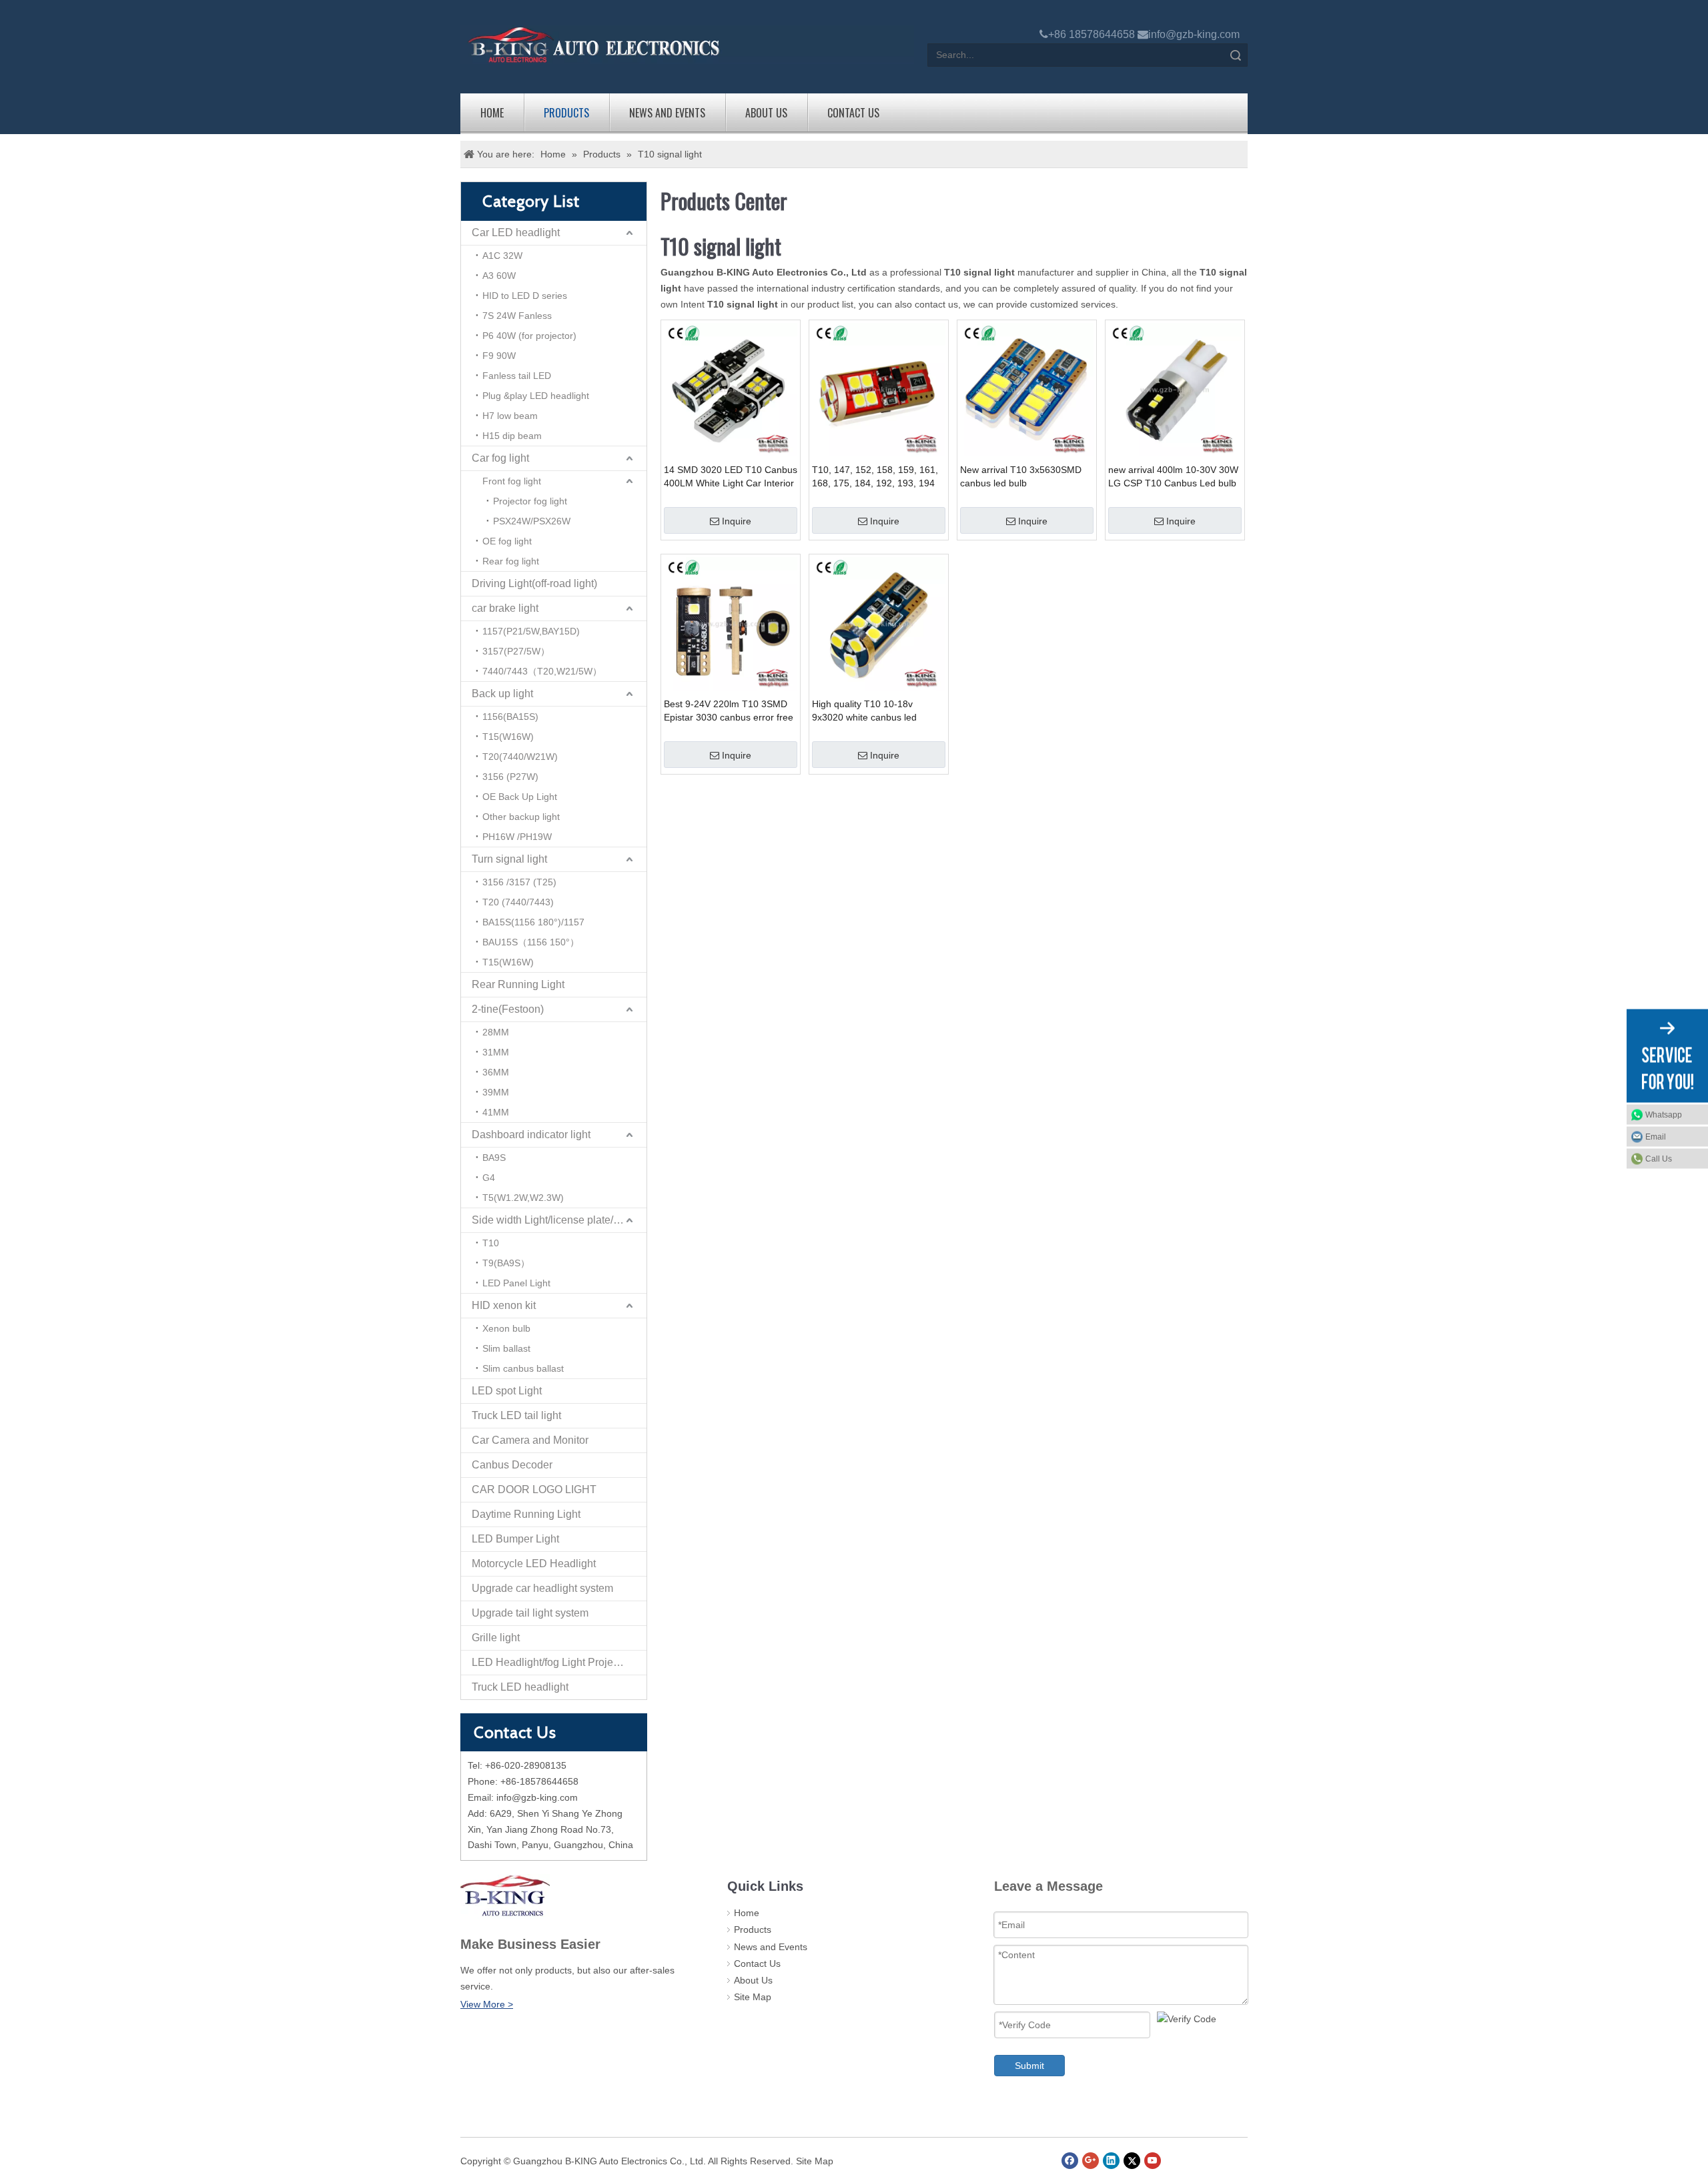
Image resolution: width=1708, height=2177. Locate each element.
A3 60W (499, 276)
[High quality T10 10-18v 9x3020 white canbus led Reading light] (879, 622)
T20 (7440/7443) (518, 902)
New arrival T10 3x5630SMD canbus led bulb (1021, 476)
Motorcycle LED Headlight (534, 1564)
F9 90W (499, 356)
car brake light (505, 608)
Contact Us (853, 113)
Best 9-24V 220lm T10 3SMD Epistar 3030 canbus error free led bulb (729, 711)
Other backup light (521, 817)
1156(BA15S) (510, 717)
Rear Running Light (518, 984)
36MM (496, 1072)
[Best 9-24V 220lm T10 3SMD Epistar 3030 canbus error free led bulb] (731, 622)
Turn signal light (509, 859)
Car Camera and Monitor (530, 1440)
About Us (766, 113)
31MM (496, 1052)
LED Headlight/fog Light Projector (551, 1662)
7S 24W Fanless (517, 316)
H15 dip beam (512, 436)
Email (1656, 1136)
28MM (496, 1032)
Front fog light (512, 481)
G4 (489, 1178)
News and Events (667, 113)
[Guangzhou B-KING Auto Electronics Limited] (687, 45)
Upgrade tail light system (530, 1613)
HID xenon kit (504, 1305)
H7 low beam (510, 416)
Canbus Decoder (512, 1465)
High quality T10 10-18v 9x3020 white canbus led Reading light (864, 711)
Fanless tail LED (517, 376)
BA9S (494, 1158)
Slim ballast (506, 1348)
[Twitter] (1132, 2161)
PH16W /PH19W (517, 837)
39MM (496, 1092)
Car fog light (500, 458)
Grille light (496, 1638)
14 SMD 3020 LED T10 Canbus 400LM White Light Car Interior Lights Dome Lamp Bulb (731, 477)
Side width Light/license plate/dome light (559, 1220)
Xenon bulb (506, 1328)
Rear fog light (511, 561)
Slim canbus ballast (523, 1368)
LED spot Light (507, 1391)
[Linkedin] (1111, 2161)
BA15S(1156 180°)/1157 (533, 922)
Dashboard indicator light (531, 1135)
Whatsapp (1664, 1114)
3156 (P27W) (510, 777)
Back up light (502, 694)
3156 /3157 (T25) (519, 882)
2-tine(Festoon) (508, 1009)
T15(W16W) (508, 737)
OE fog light (507, 541)
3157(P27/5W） (516, 651)
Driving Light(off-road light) (534, 583)
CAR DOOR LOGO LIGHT (534, 1489)
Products (566, 113)
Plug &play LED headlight (536, 396)
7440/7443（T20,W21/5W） (542, 671)
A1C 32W (502, 256)
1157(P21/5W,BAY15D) (531, 631)
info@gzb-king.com (1194, 34)
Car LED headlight (516, 233)
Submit (1029, 2066)
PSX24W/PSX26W (532, 521)
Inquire (737, 521)
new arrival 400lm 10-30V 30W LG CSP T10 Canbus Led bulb (1173, 476)
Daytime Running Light (526, 1514)
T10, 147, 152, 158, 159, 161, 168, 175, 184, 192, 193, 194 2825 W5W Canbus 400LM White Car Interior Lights (875, 477)
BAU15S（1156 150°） (531, 942)
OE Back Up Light (520, 797)
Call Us (1659, 1158)
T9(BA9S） (506, 1263)
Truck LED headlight (520, 1687)
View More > (487, 2004)
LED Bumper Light (515, 1539)
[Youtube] (1153, 2161)
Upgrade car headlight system (542, 1588)
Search (1236, 55)
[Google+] (1091, 2161)
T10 (491, 1243)
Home (492, 113)
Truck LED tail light (516, 1415)
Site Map (753, 1997)
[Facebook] (1070, 2161)
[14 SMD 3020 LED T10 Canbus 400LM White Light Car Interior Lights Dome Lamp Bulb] (731, 388)
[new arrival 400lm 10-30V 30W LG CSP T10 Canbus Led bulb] (1175, 388)
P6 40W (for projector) (529, 336)
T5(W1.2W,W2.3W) (523, 1198)
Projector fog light (530, 501)
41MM (496, 1112)
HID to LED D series (525, 296)
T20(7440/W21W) (520, 757)
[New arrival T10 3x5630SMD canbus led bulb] (1027, 388)
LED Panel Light (516, 1283)
